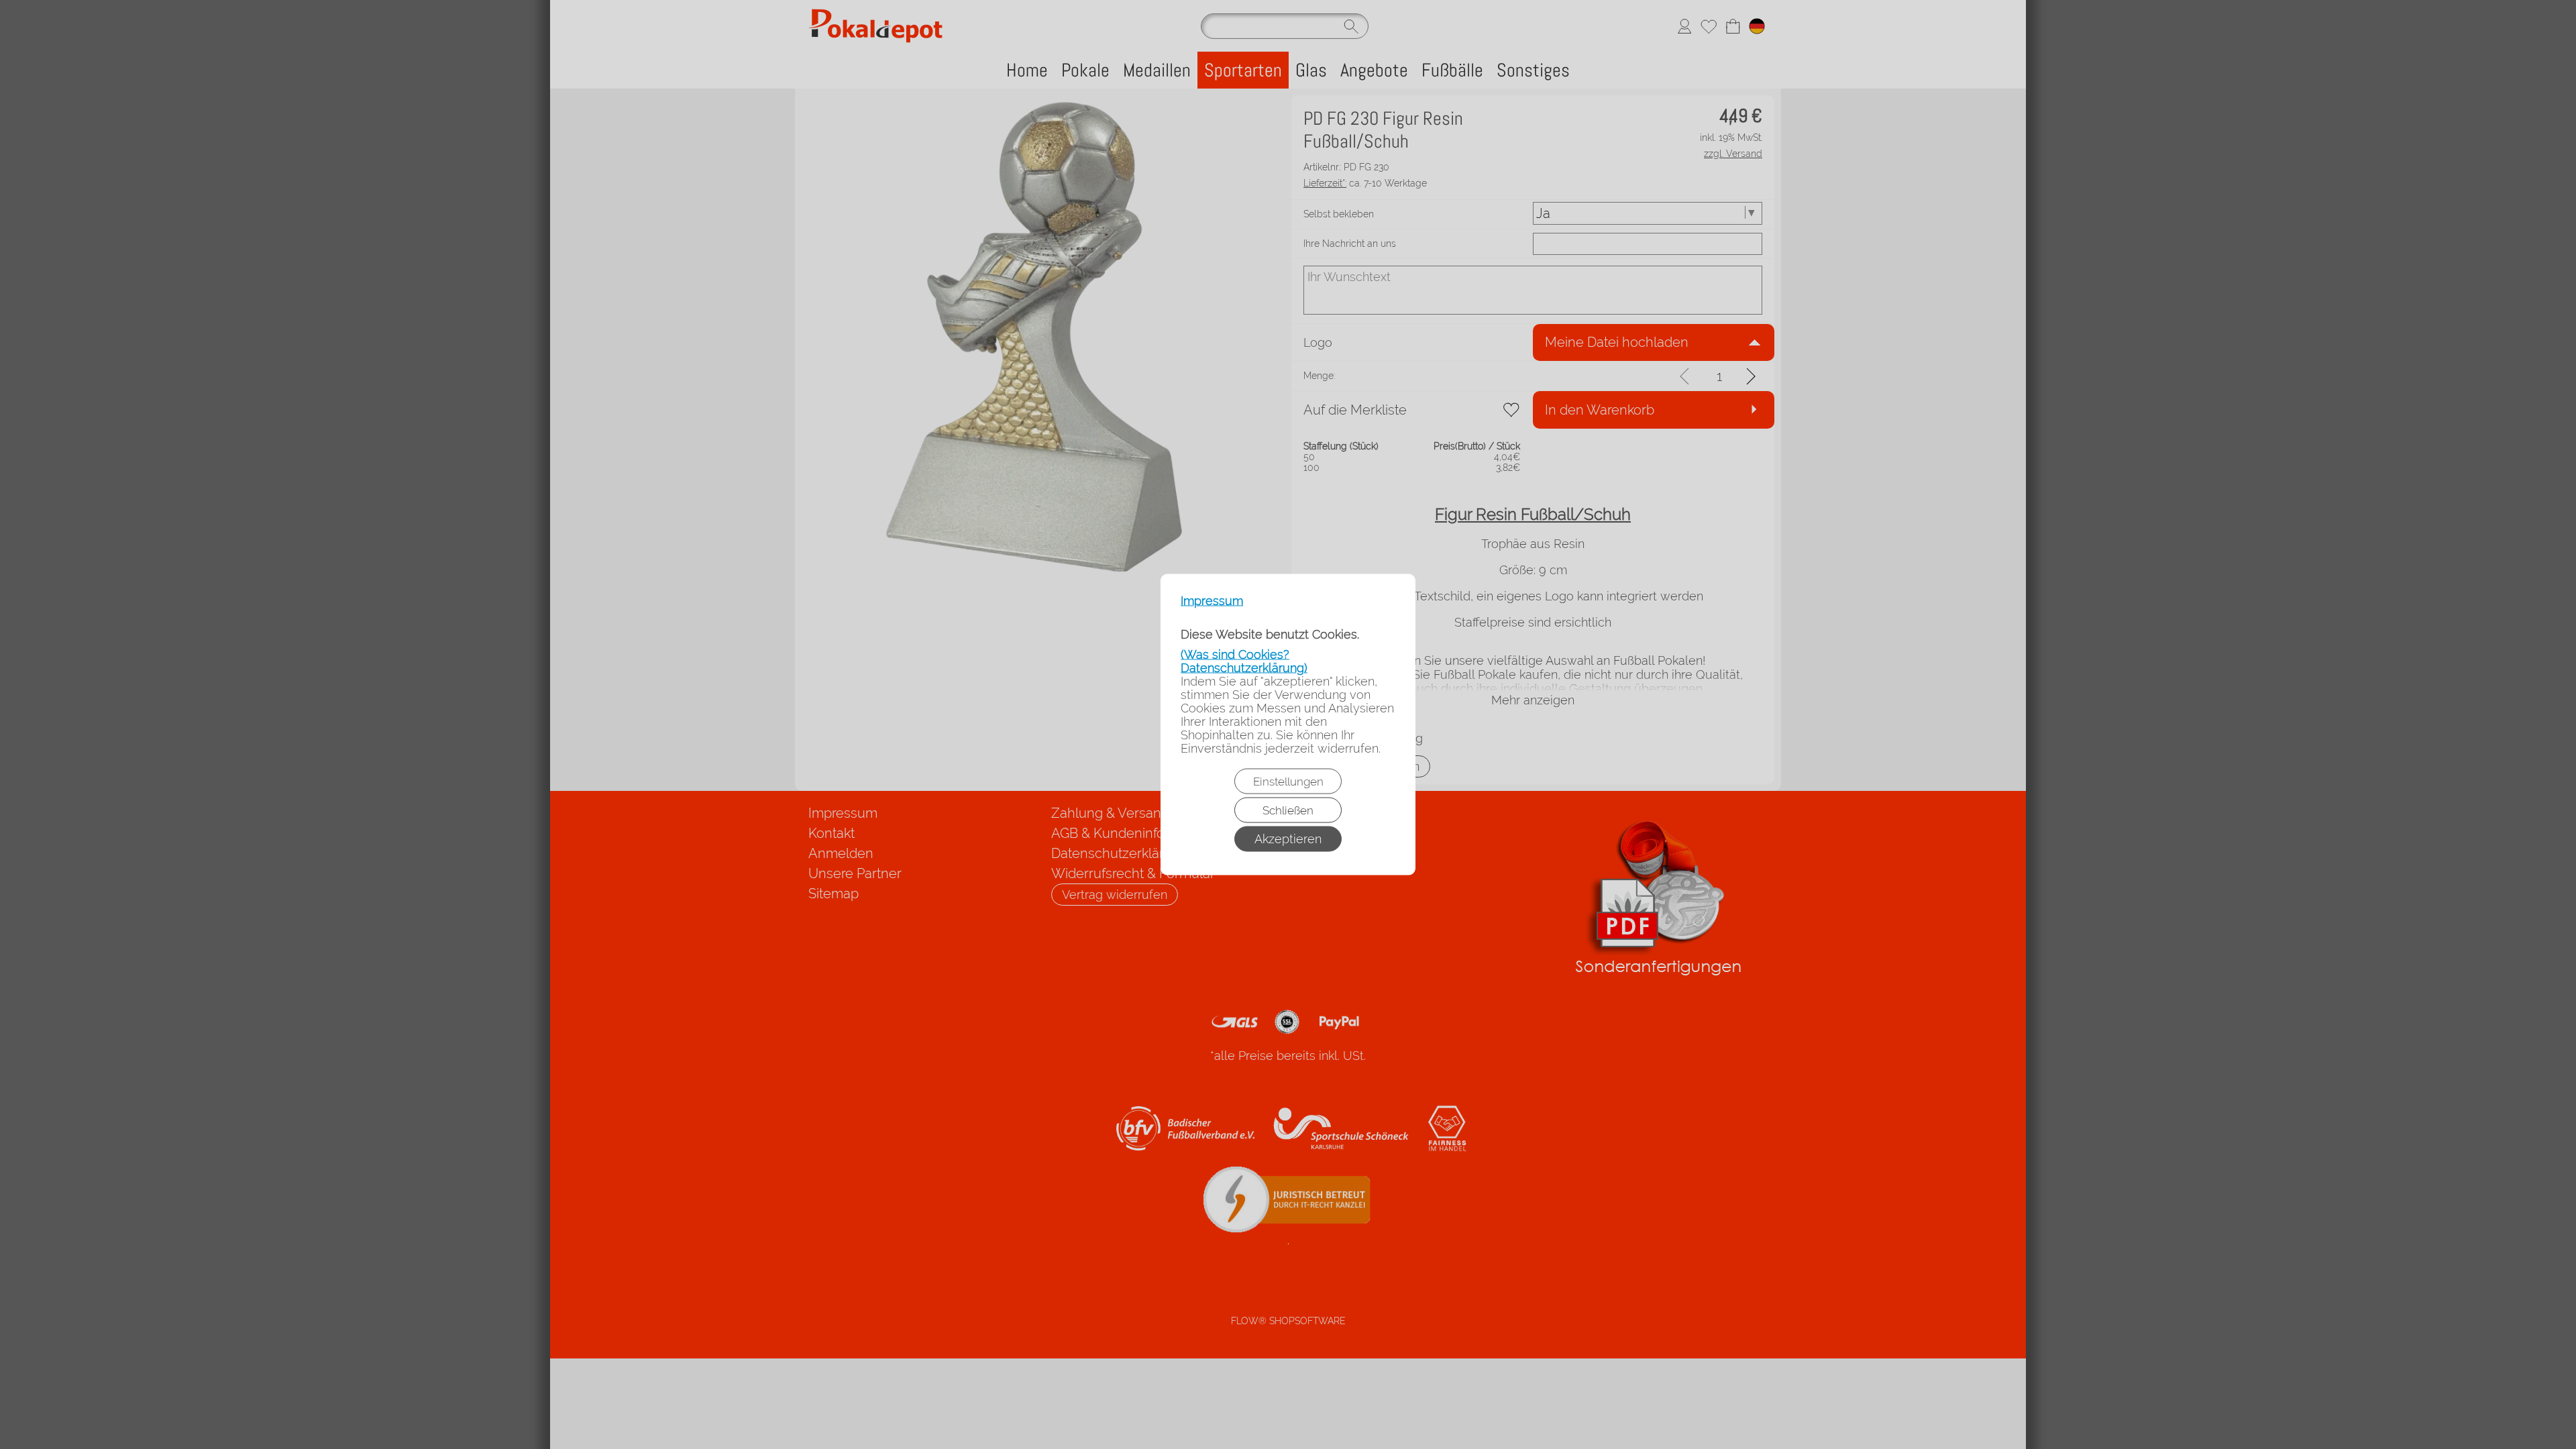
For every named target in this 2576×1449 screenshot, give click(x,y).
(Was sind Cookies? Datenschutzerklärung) (1244, 661)
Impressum (1212, 601)
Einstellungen (1288, 782)
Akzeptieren (1288, 839)
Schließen (1288, 810)
